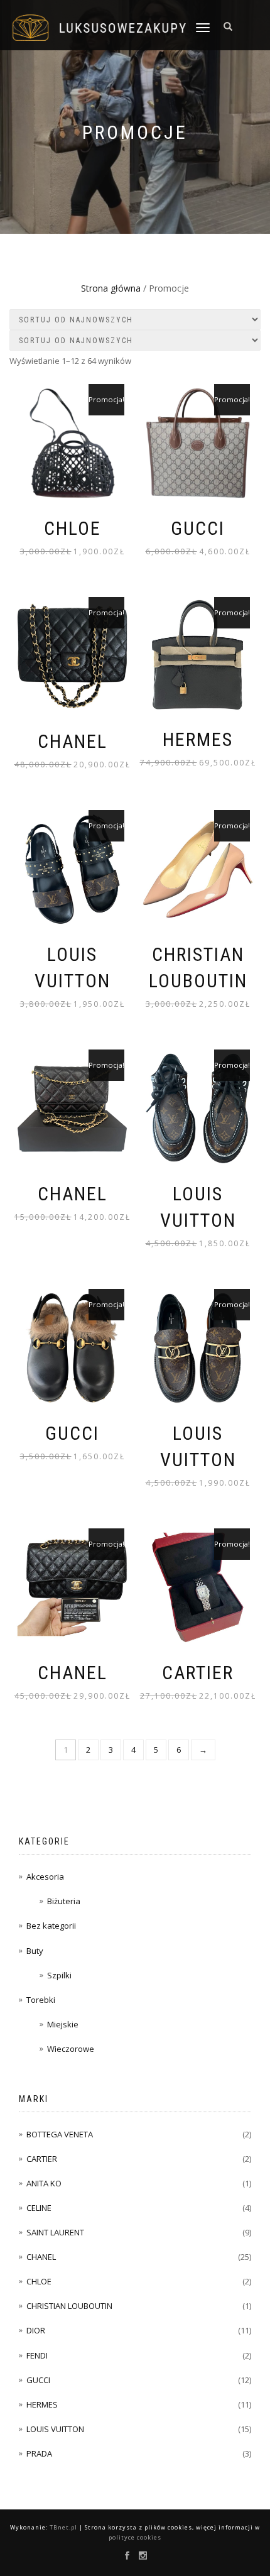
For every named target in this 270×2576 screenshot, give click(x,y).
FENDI (37, 2355)
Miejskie (63, 2024)
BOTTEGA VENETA (60, 2134)
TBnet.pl (63, 2527)
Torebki (41, 2000)
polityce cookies (135, 2537)
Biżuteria (64, 1901)
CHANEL (41, 2257)
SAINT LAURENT (55, 2232)
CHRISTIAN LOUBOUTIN (69, 2306)
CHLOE (39, 2281)
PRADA (39, 2453)
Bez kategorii (51, 1926)
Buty (35, 1951)
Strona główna (111, 288)
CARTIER (42, 2159)
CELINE (39, 2208)
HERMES (42, 2404)
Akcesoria (45, 1877)
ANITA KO (44, 2183)
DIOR (36, 2330)
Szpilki (59, 1975)
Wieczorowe (71, 2049)
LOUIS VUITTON (55, 2429)
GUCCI (38, 2380)
